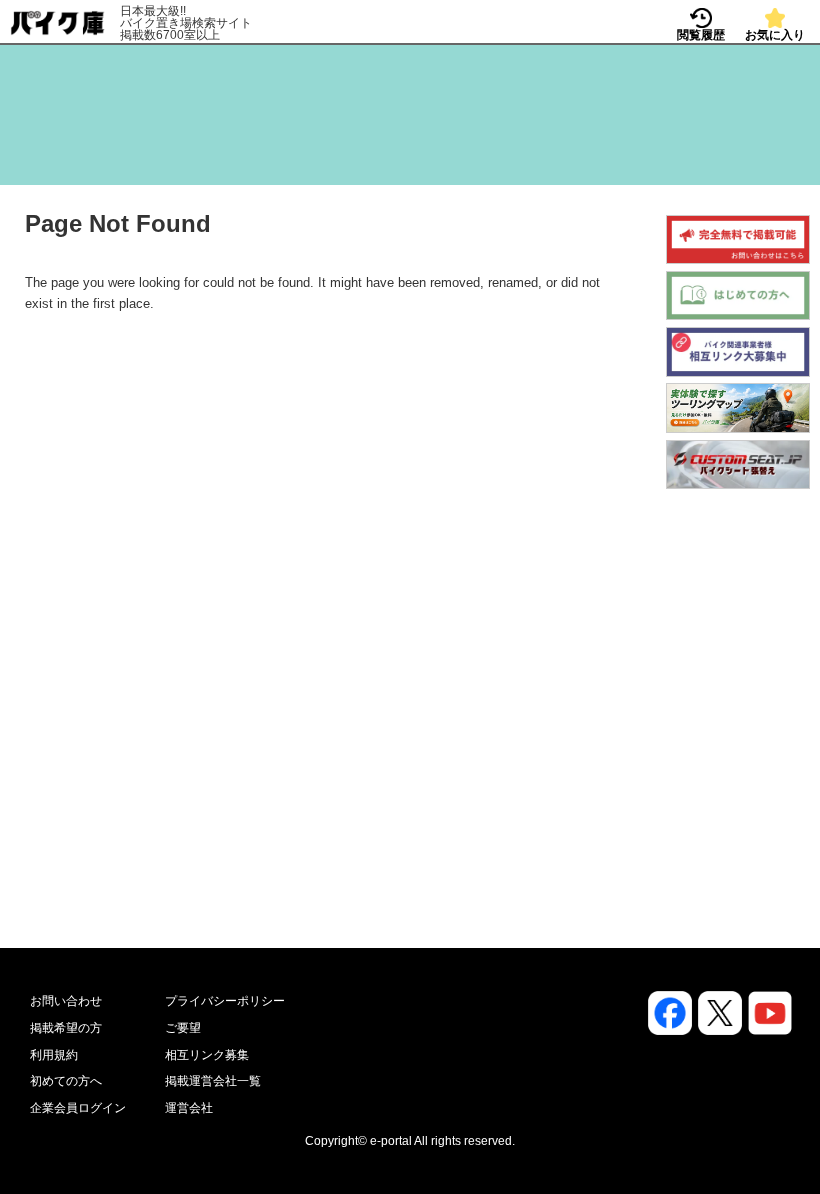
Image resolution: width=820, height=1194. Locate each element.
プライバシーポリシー (225, 1001)
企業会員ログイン (78, 1108)
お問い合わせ (66, 1001)
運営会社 (189, 1108)
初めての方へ (66, 1081)
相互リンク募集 (207, 1055)
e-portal (391, 1141)
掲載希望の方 (66, 1028)
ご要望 (183, 1028)
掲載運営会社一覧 (213, 1081)
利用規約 (54, 1055)
